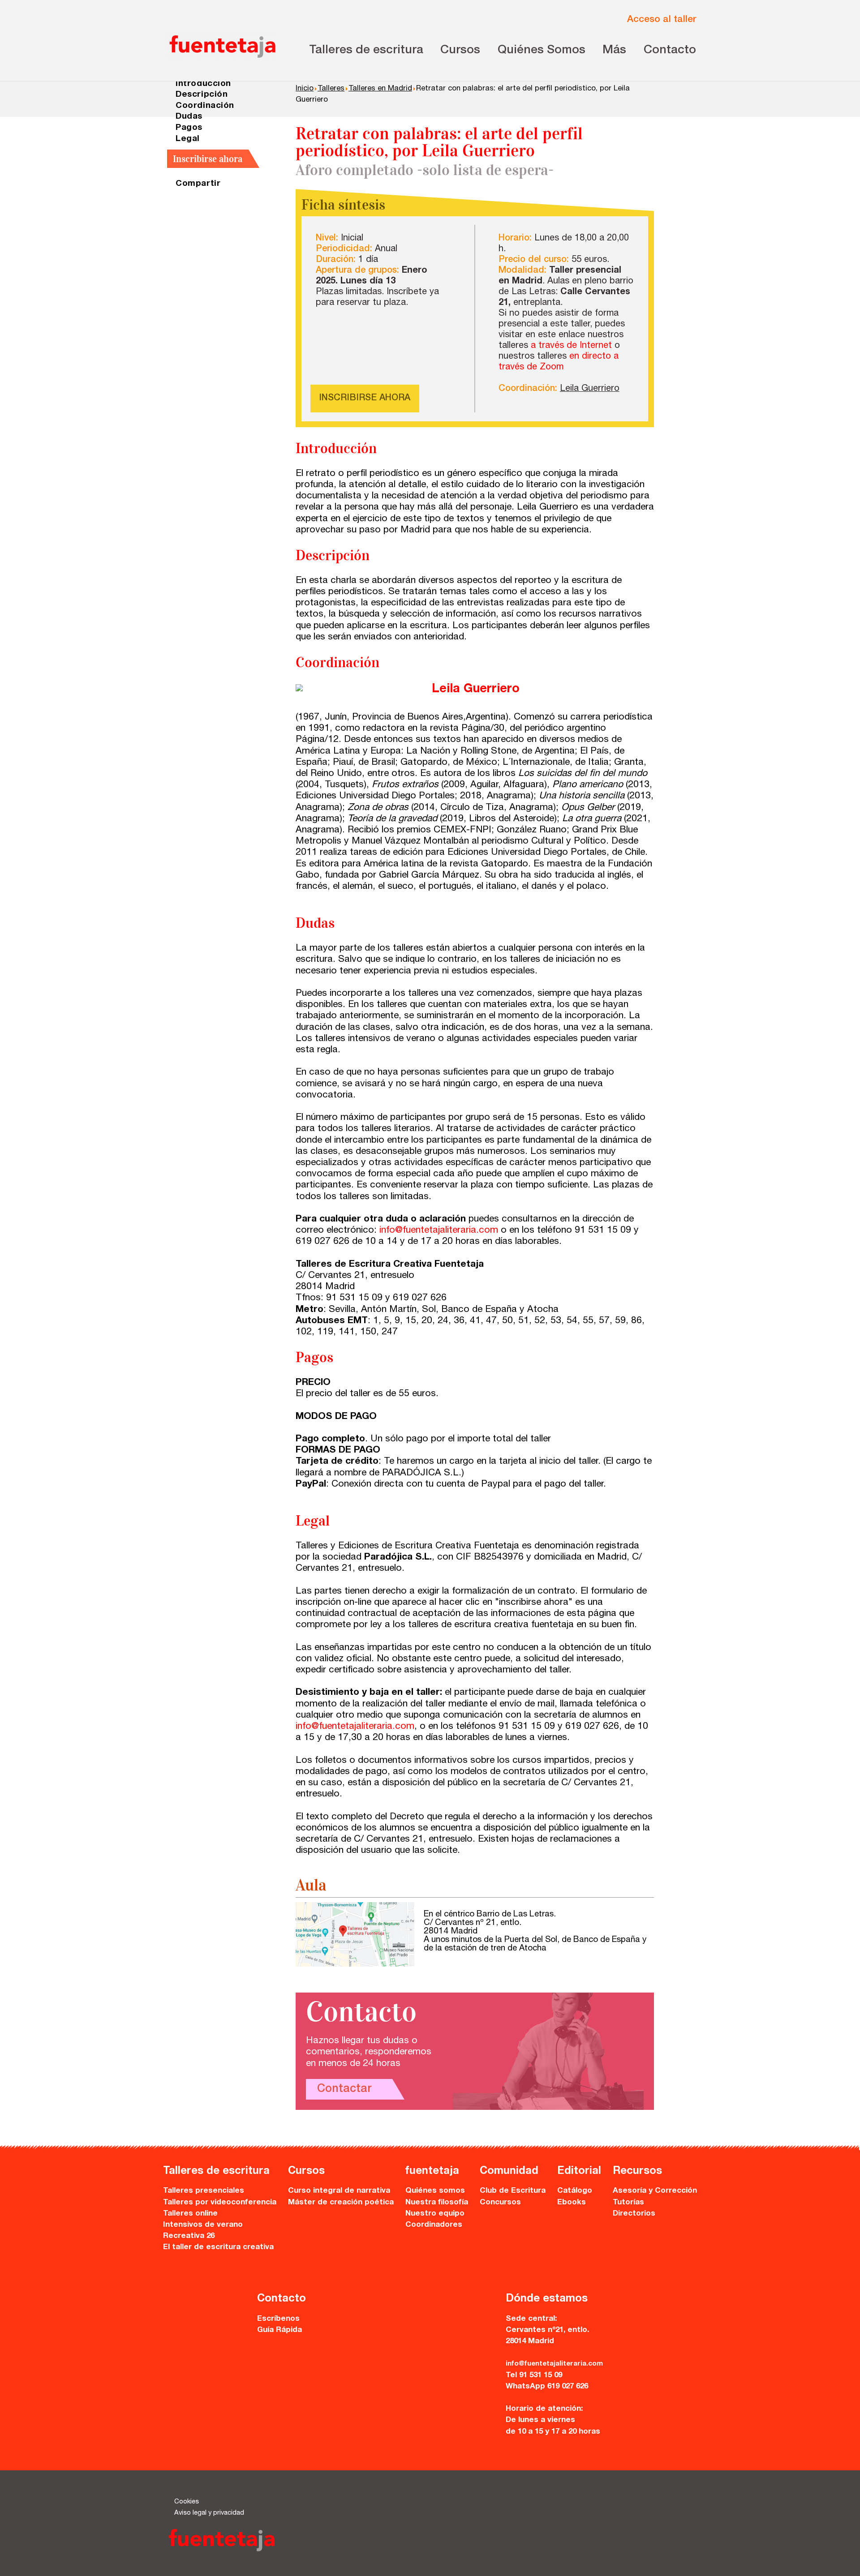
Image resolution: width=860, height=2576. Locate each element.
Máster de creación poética (341, 2203)
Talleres (331, 89)
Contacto (670, 51)
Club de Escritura (513, 2191)
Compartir (198, 184)
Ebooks (572, 2203)
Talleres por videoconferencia (220, 2203)
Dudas (189, 117)
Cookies (187, 2502)
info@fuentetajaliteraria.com (439, 1231)
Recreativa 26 (189, 2236)
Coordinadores (434, 2225)
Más (614, 51)
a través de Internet (571, 346)
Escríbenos (278, 2319)
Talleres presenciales (204, 2191)
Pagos (189, 128)
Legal (188, 139)
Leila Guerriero (590, 389)
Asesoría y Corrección (655, 2191)
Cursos (460, 51)
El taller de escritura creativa (218, 2248)
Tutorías (628, 2203)
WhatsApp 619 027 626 (547, 2387)
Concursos (500, 2203)
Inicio (305, 89)
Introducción (203, 84)
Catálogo (575, 2191)
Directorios (634, 2214)
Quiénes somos (435, 2191)
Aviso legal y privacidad (209, 2513)
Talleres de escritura (366, 51)
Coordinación (205, 106)
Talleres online (190, 2214)
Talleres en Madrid (380, 89)
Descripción (202, 95)
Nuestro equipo (435, 2214)
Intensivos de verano (203, 2225)
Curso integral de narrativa (339, 2191)
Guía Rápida (279, 2330)
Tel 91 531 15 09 (534, 2376)
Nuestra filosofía (437, 2203)
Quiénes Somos (542, 51)
